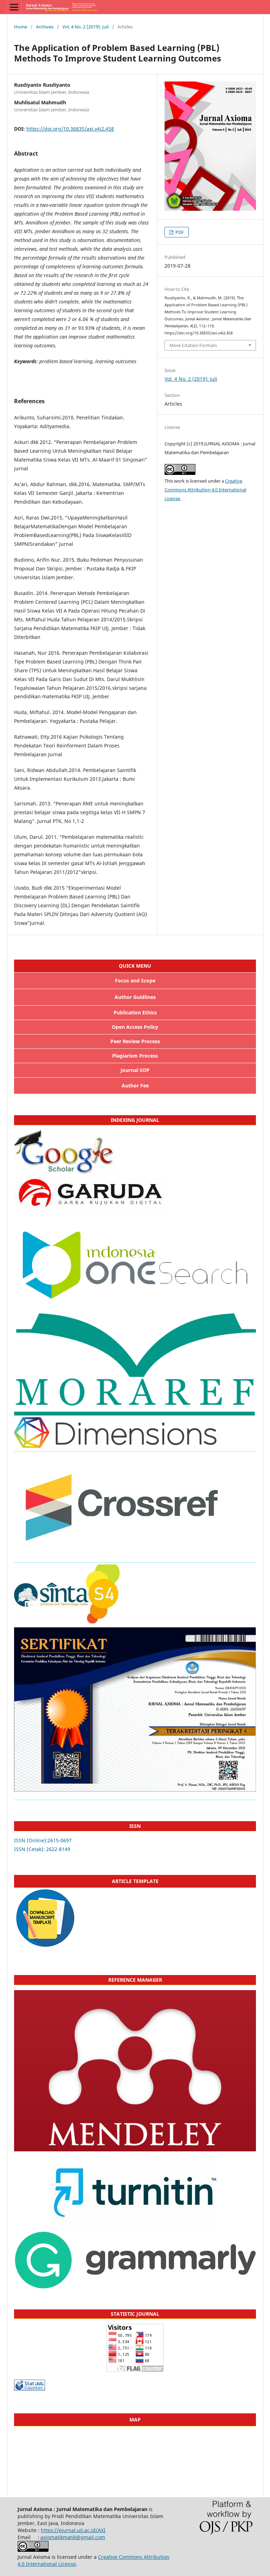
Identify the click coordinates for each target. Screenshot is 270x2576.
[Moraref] (135, 1414)
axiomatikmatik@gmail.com (73, 2537)
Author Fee (135, 1086)
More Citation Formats (193, 345)
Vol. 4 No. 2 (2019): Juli (85, 27)
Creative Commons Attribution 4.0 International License (205, 490)
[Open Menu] (14, 7)
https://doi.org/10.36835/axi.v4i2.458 (70, 129)
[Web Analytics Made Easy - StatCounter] (30, 2389)
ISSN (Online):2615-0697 (43, 1840)
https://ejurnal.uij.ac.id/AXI (73, 2530)
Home (21, 27)
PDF (179, 232)
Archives (45, 27)
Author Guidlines (135, 997)
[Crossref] (120, 1557)
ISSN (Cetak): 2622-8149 (43, 1849)
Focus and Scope (135, 980)
